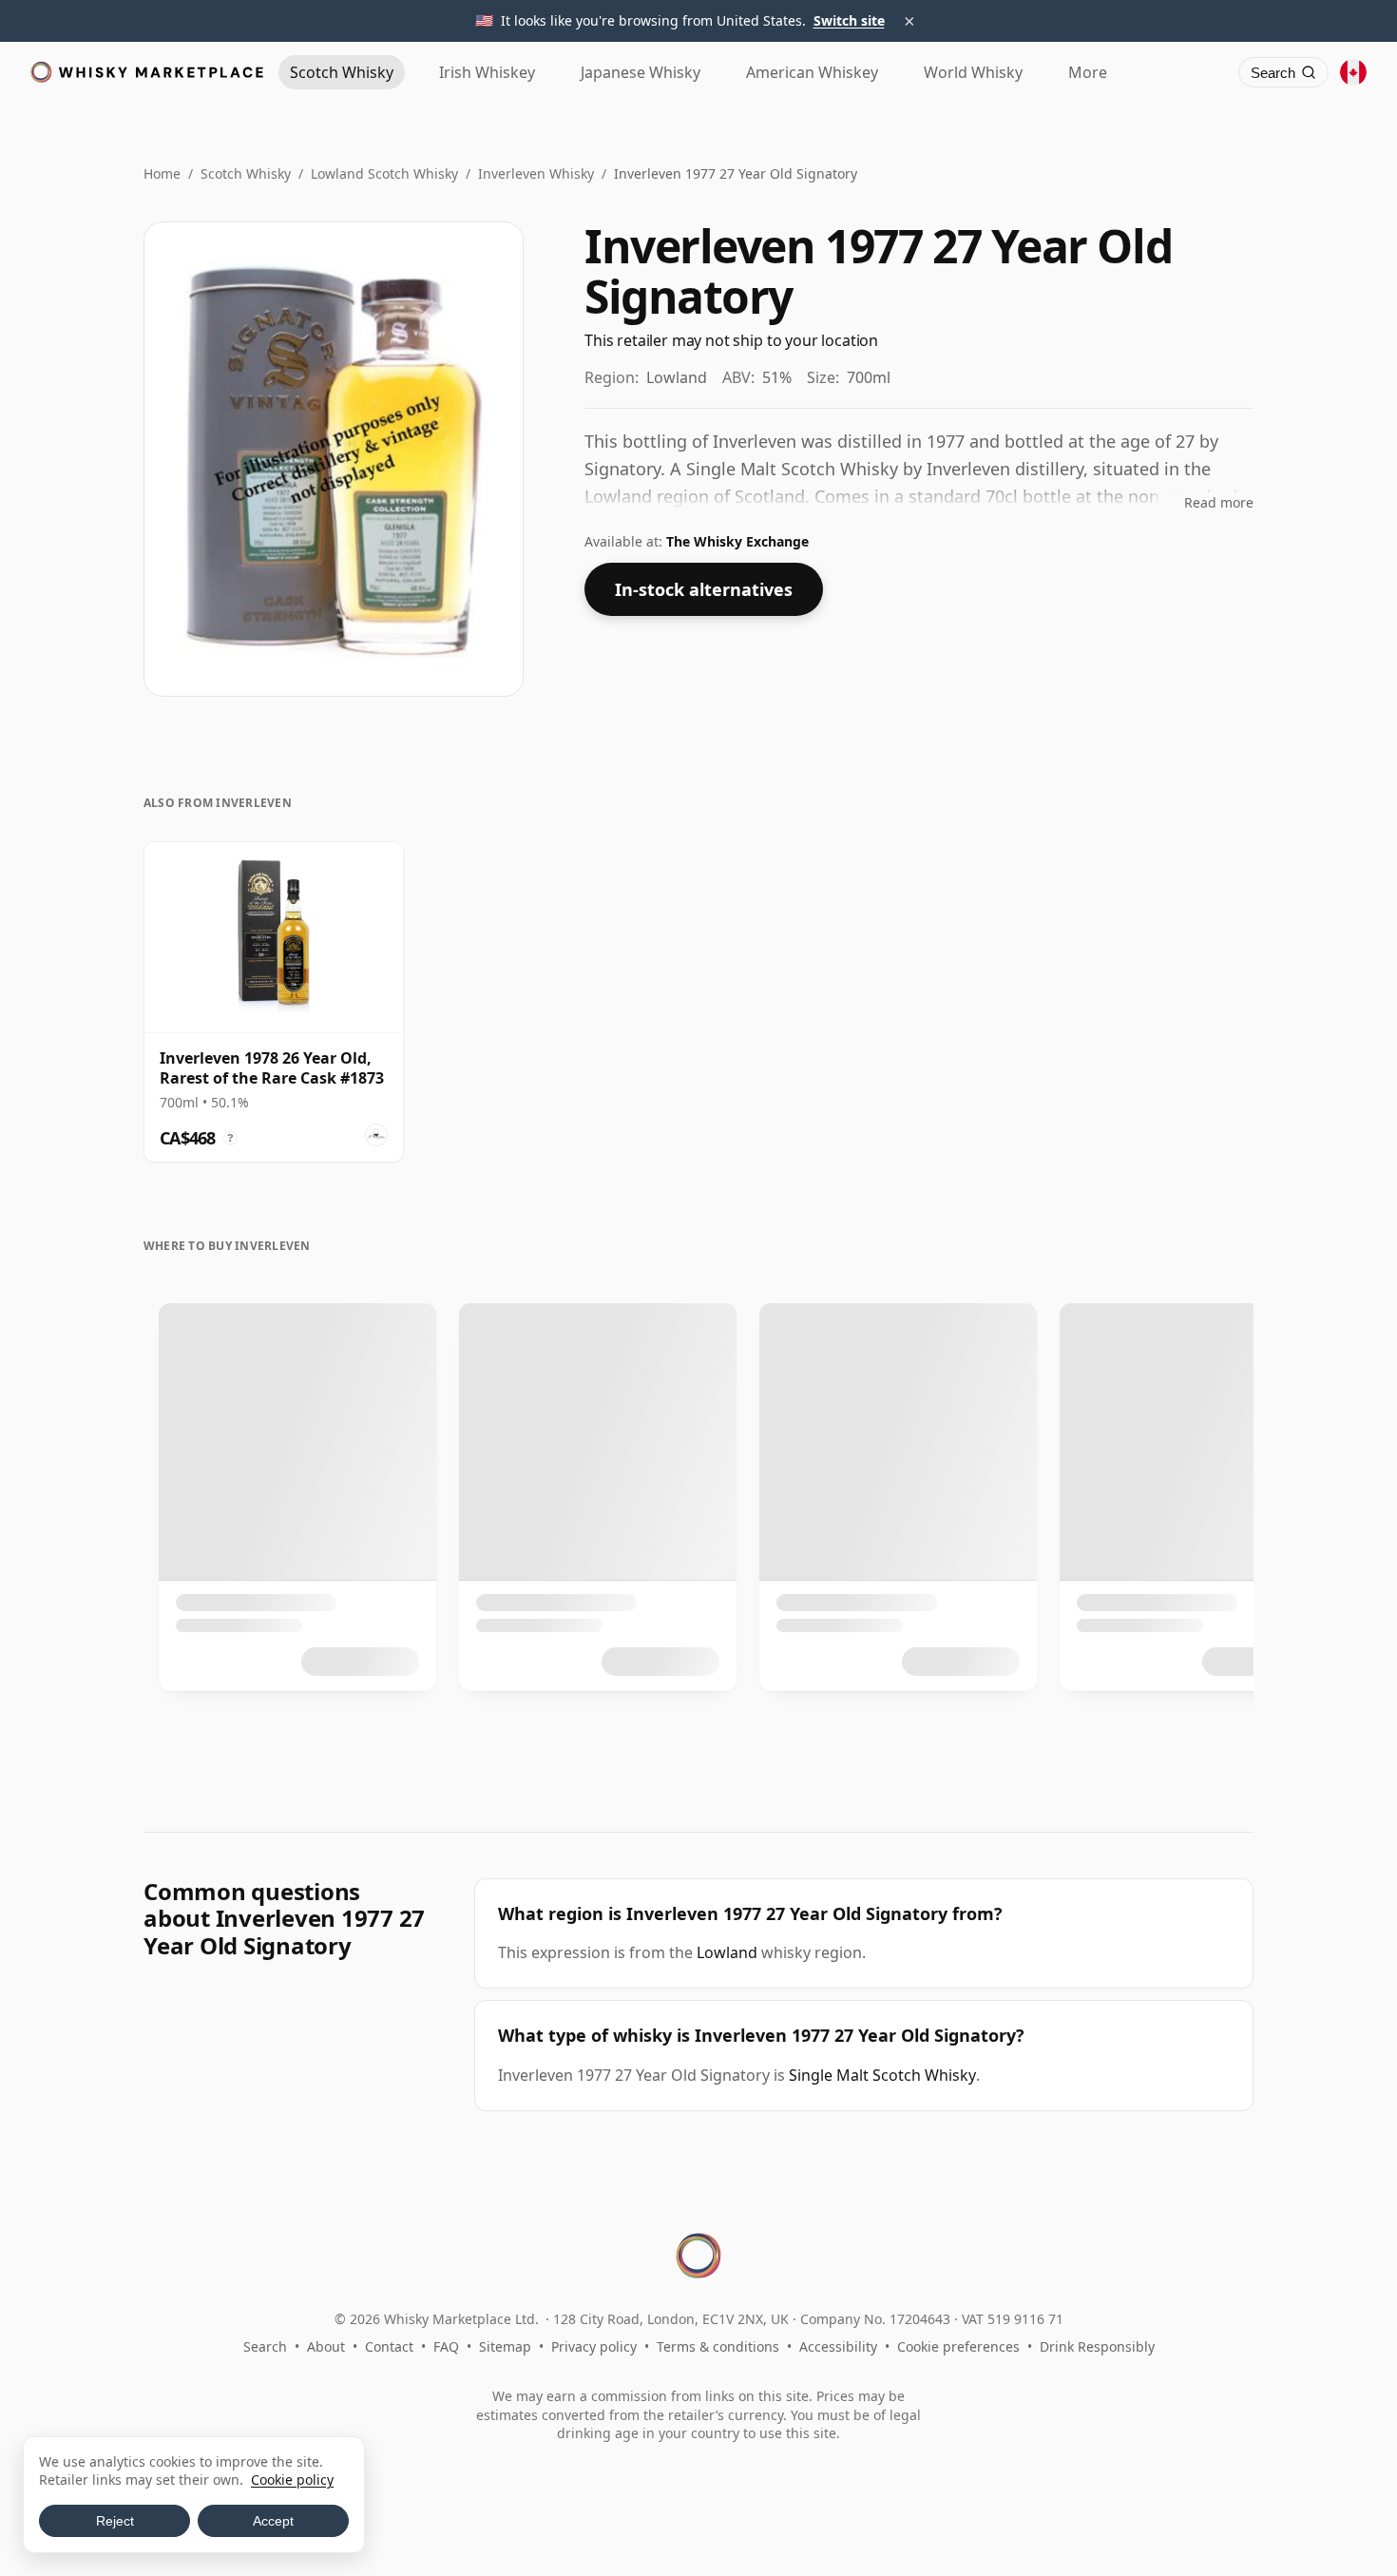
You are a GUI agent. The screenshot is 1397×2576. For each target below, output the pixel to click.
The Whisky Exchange (737, 541)
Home (162, 173)
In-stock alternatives (704, 589)
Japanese (641, 72)
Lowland (727, 1952)
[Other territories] (1353, 72)
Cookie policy (292, 2480)
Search (265, 2346)
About (326, 2346)
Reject (115, 2521)
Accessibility (838, 2346)
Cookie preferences (958, 2346)
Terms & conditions (718, 2346)
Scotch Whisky (246, 173)
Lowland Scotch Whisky (384, 173)
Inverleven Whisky (536, 173)
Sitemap (505, 2346)
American (812, 72)
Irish (487, 72)
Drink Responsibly (1097, 2346)
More (1088, 72)
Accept (273, 2521)
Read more (1219, 502)
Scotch (342, 72)
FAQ (446, 2346)
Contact (389, 2346)
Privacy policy (594, 2346)
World (973, 72)
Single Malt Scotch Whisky (882, 2075)
